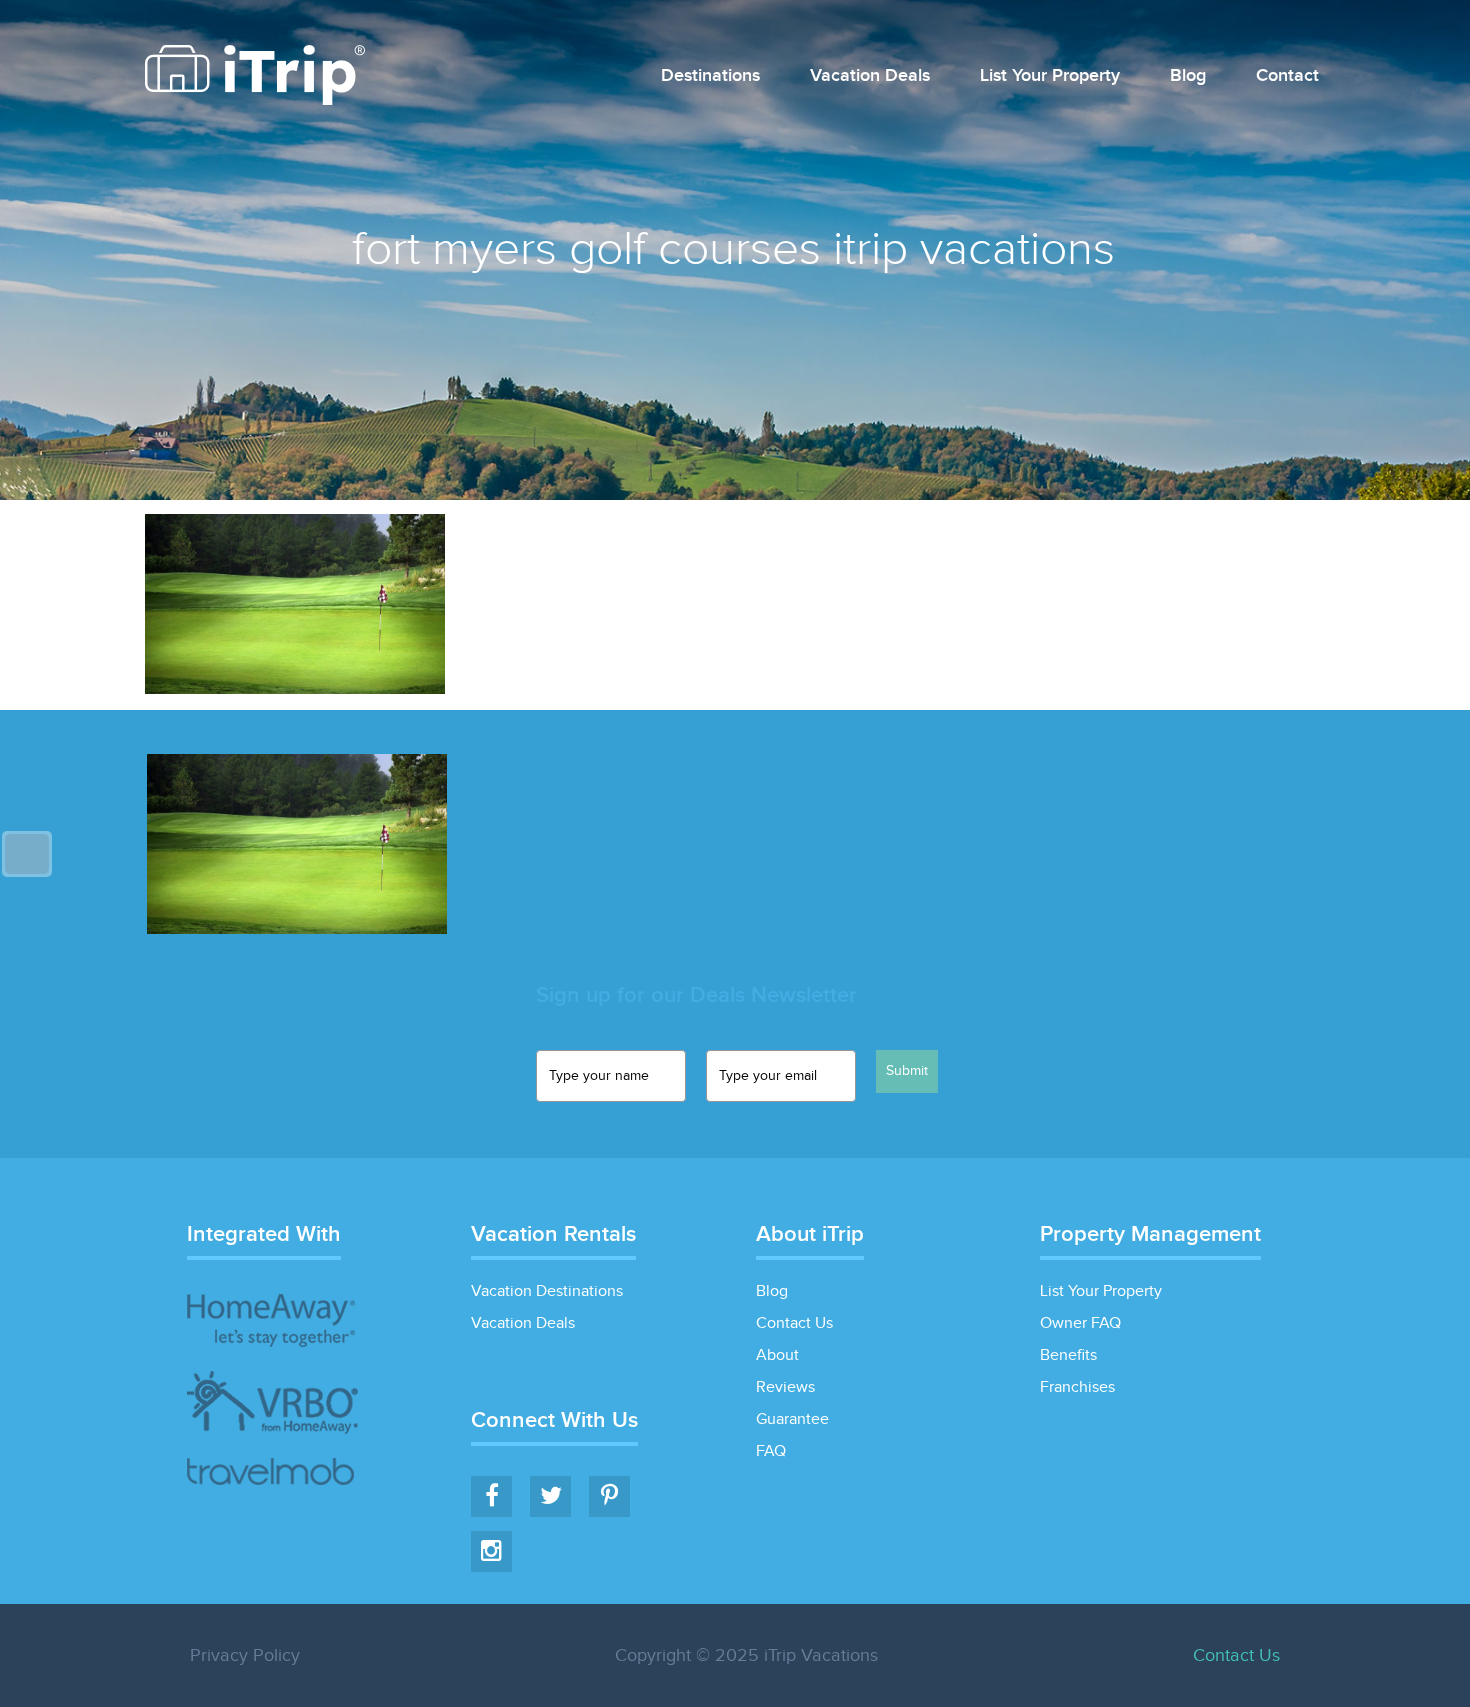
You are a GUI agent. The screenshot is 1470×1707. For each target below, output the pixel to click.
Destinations (710, 76)
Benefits (1068, 1355)
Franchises (1077, 1387)
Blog (1188, 76)
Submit (907, 1071)
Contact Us (794, 1323)
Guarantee (792, 1419)
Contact (1287, 76)
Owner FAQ (1080, 1323)
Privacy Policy (245, 1655)
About (777, 1355)
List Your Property (1050, 76)
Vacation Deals (870, 76)
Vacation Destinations (547, 1291)
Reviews (785, 1387)
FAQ (771, 1451)
